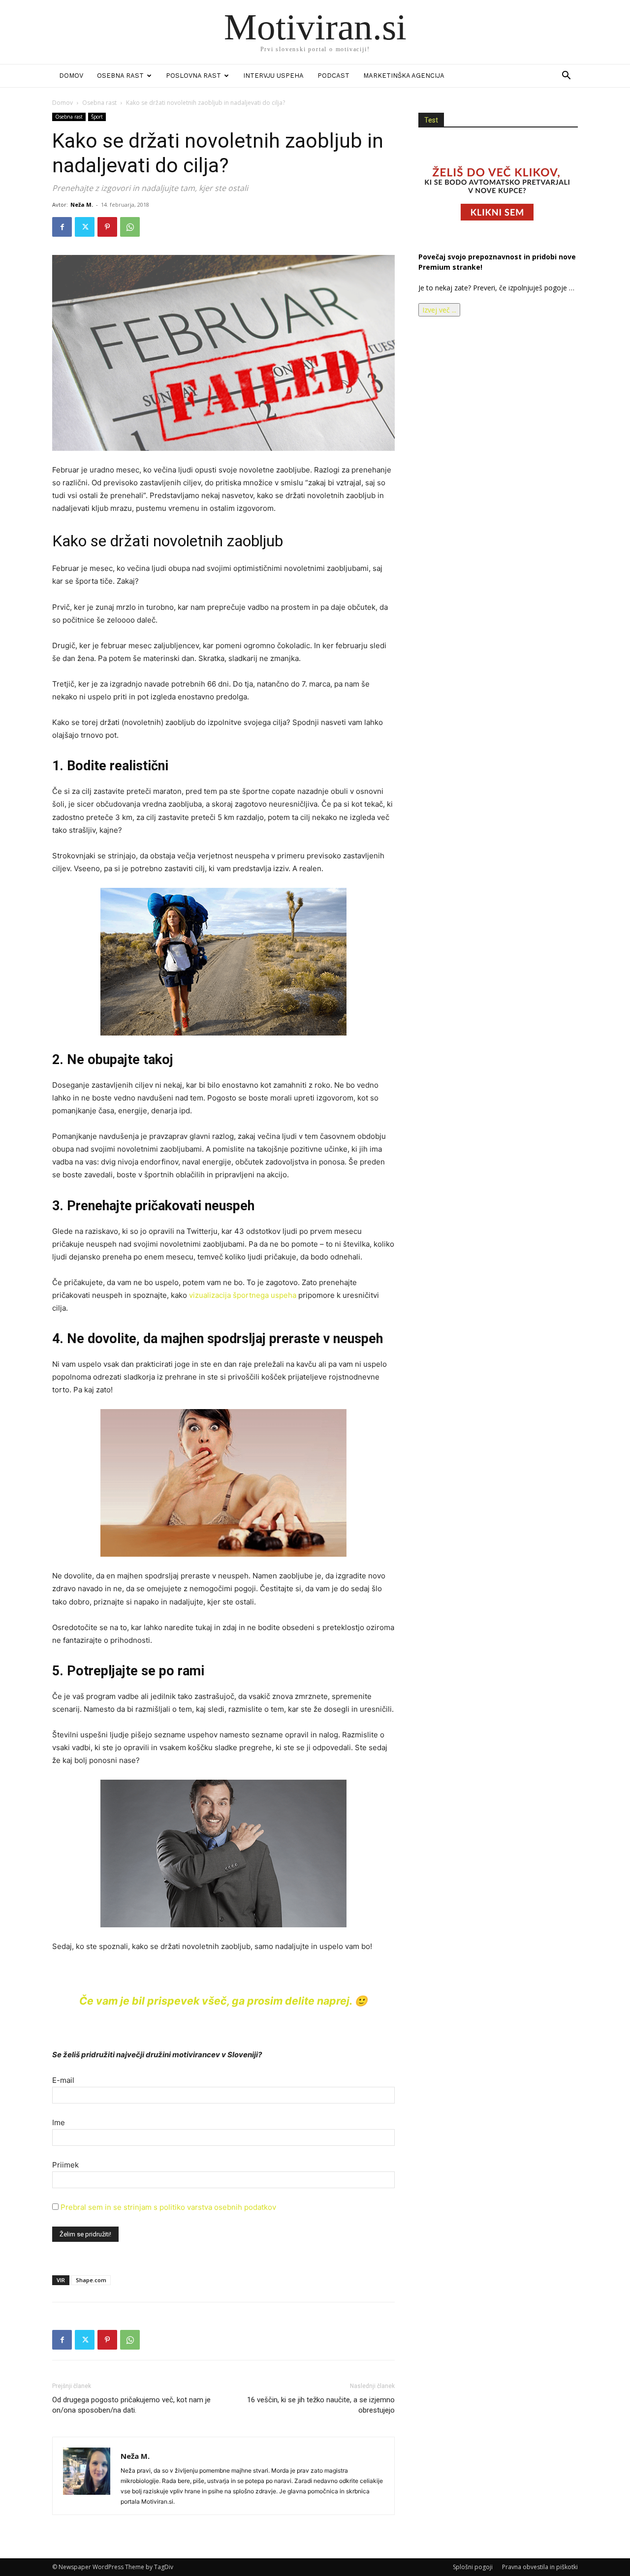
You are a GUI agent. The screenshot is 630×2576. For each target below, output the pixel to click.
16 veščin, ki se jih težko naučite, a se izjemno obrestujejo (321, 2405)
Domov (71, 76)
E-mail (63, 2080)
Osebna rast (120, 76)
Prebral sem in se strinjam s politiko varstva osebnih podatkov (168, 2207)
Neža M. (82, 204)
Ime (59, 2122)
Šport (97, 117)
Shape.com (91, 2280)
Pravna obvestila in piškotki (540, 2567)
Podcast (333, 76)
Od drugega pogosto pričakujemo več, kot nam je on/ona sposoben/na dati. (131, 2405)
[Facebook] (62, 227)
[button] (566, 77)
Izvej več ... (439, 310)
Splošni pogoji (473, 2567)
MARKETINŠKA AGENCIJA (404, 76)
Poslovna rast (193, 76)
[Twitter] (85, 227)
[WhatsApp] (130, 227)
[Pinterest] (107, 227)
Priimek (65, 2165)
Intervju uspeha (273, 76)
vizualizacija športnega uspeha (243, 1295)
